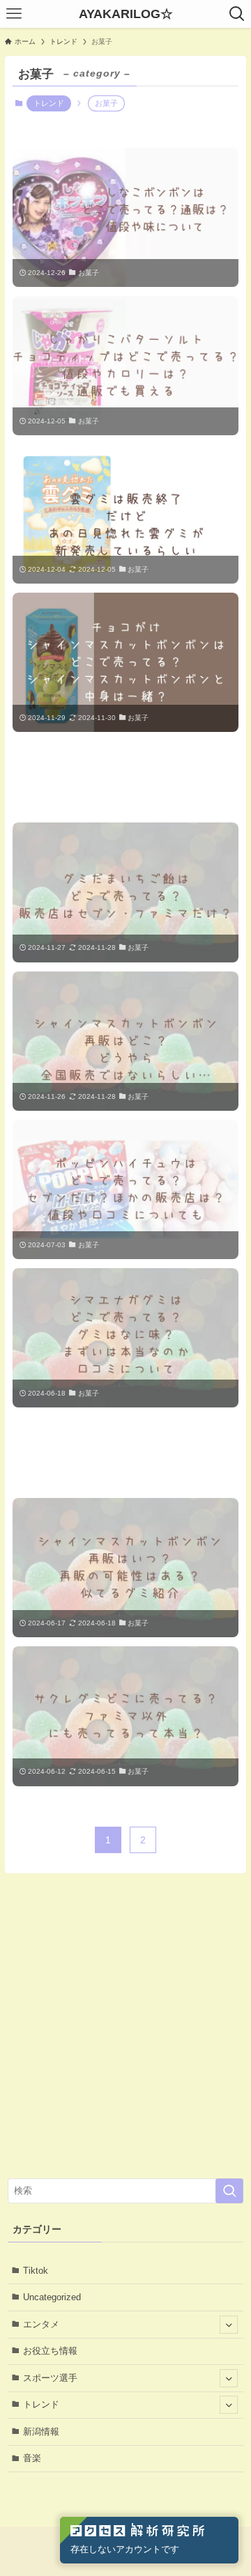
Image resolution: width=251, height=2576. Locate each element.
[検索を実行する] (229, 2191)
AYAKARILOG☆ (126, 14)
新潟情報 (41, 2431)
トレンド (49, 103)
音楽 (32, 2458)
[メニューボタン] (14, 14)
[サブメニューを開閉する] (229, 2325)
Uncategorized (52, 2297)
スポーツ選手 (50, 2378)
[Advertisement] (125, 777)
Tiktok (36, 2271)
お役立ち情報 (50, 2351)
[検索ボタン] (237, 14)
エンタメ (41, 2324)
